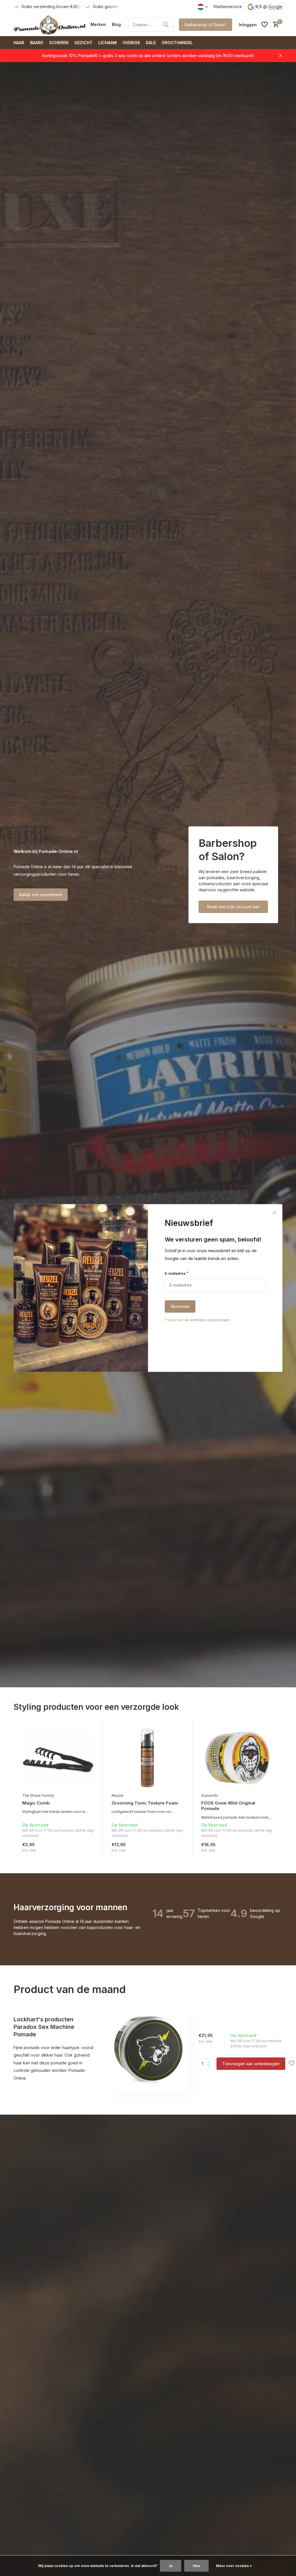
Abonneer (180, 1307)
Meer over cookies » (234, 2566)
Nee (196, 2566)
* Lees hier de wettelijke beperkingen (197, 1320)
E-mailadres (177, 1273)
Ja (171, 2566)
